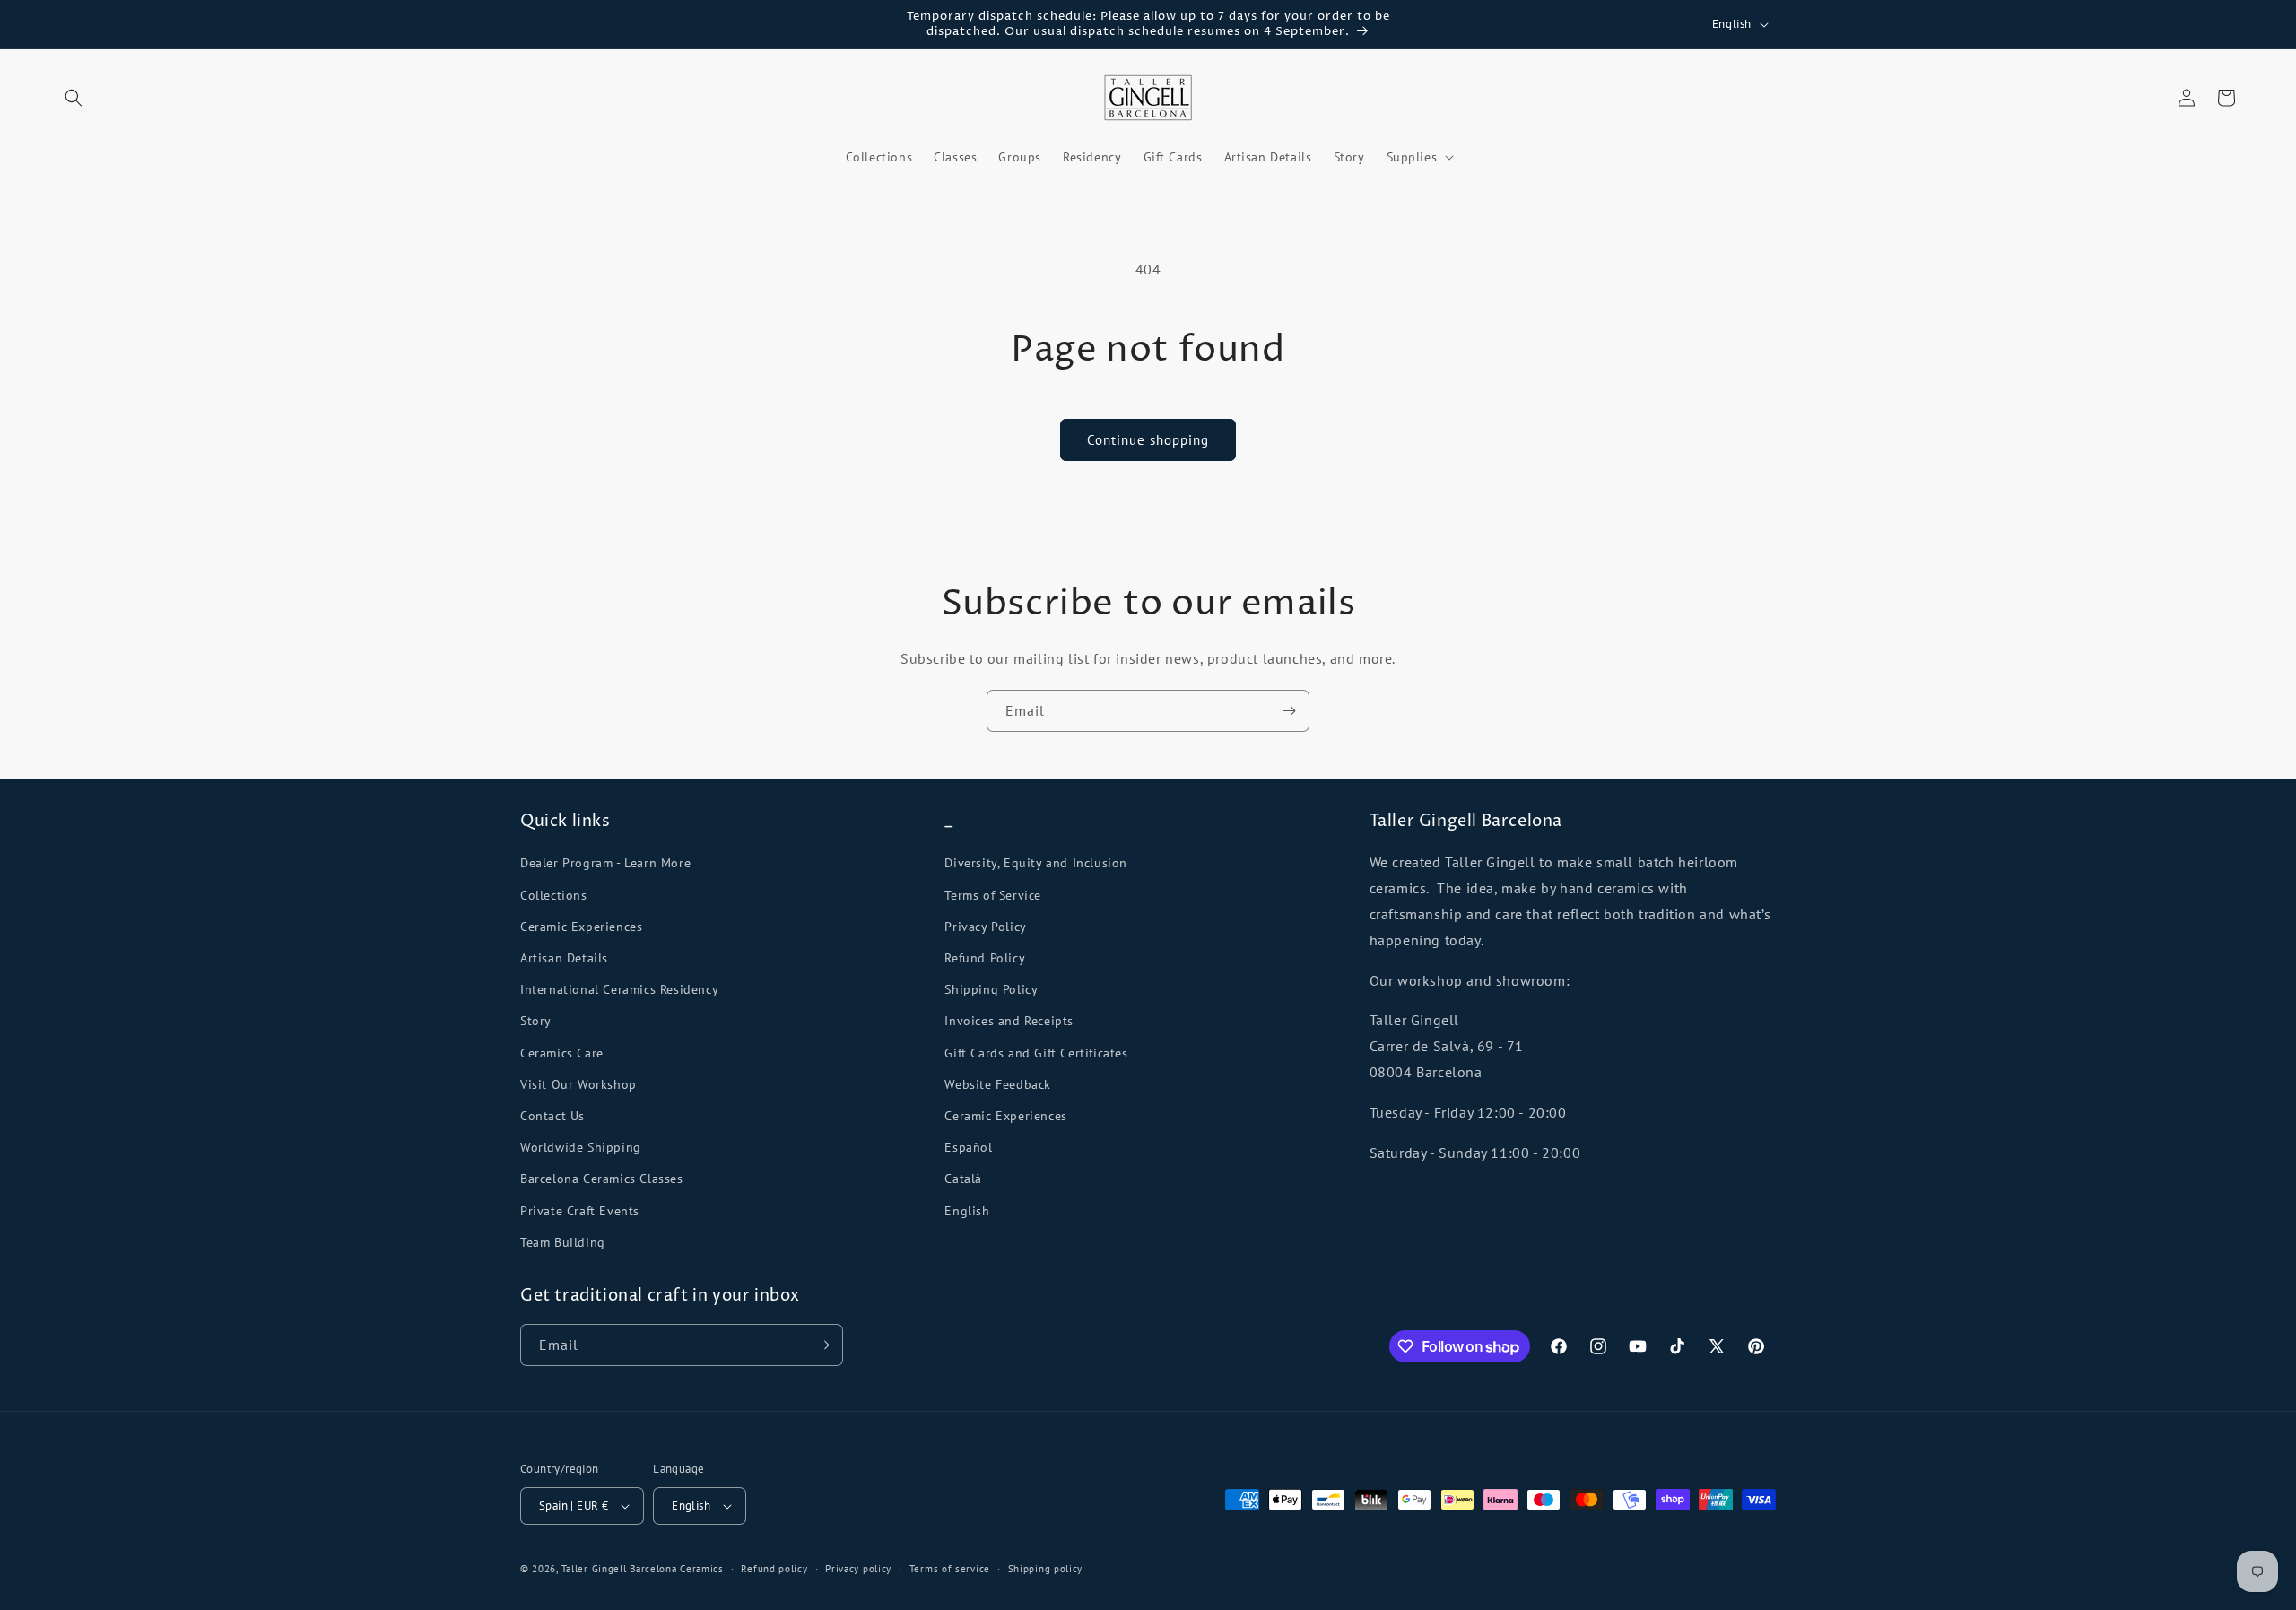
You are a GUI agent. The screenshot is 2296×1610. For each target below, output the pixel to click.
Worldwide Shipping (581, 1147)
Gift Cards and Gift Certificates (1036, 1053)
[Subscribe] (1289, 711)
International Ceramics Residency (619, 989)
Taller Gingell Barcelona (619, 1569)
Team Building (563, 1242)
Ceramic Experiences (581, 927)
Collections (554, 895)
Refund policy (774, 1569)
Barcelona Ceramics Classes (602, 1179)
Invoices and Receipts (1009, 1021)
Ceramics (702, 1569)
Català (963, 1179)
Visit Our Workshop (578, 1084)
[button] (74, 98)
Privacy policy (858, 1569)
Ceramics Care (562, 1053)
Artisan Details (564, 958)
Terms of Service (993, 895)
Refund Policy (985, 958)
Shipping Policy (991, 989)
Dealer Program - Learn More (605, 863)
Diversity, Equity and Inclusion (1036, 863)
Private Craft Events (580, 1211)
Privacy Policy (985, 927)
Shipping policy (1046, 1569)
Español (968, 1147)
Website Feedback (998, 1084)
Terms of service (950, 1569)
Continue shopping (1148, 440)
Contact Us (552, 1116)
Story (536, 1021)
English (967, 1211)
